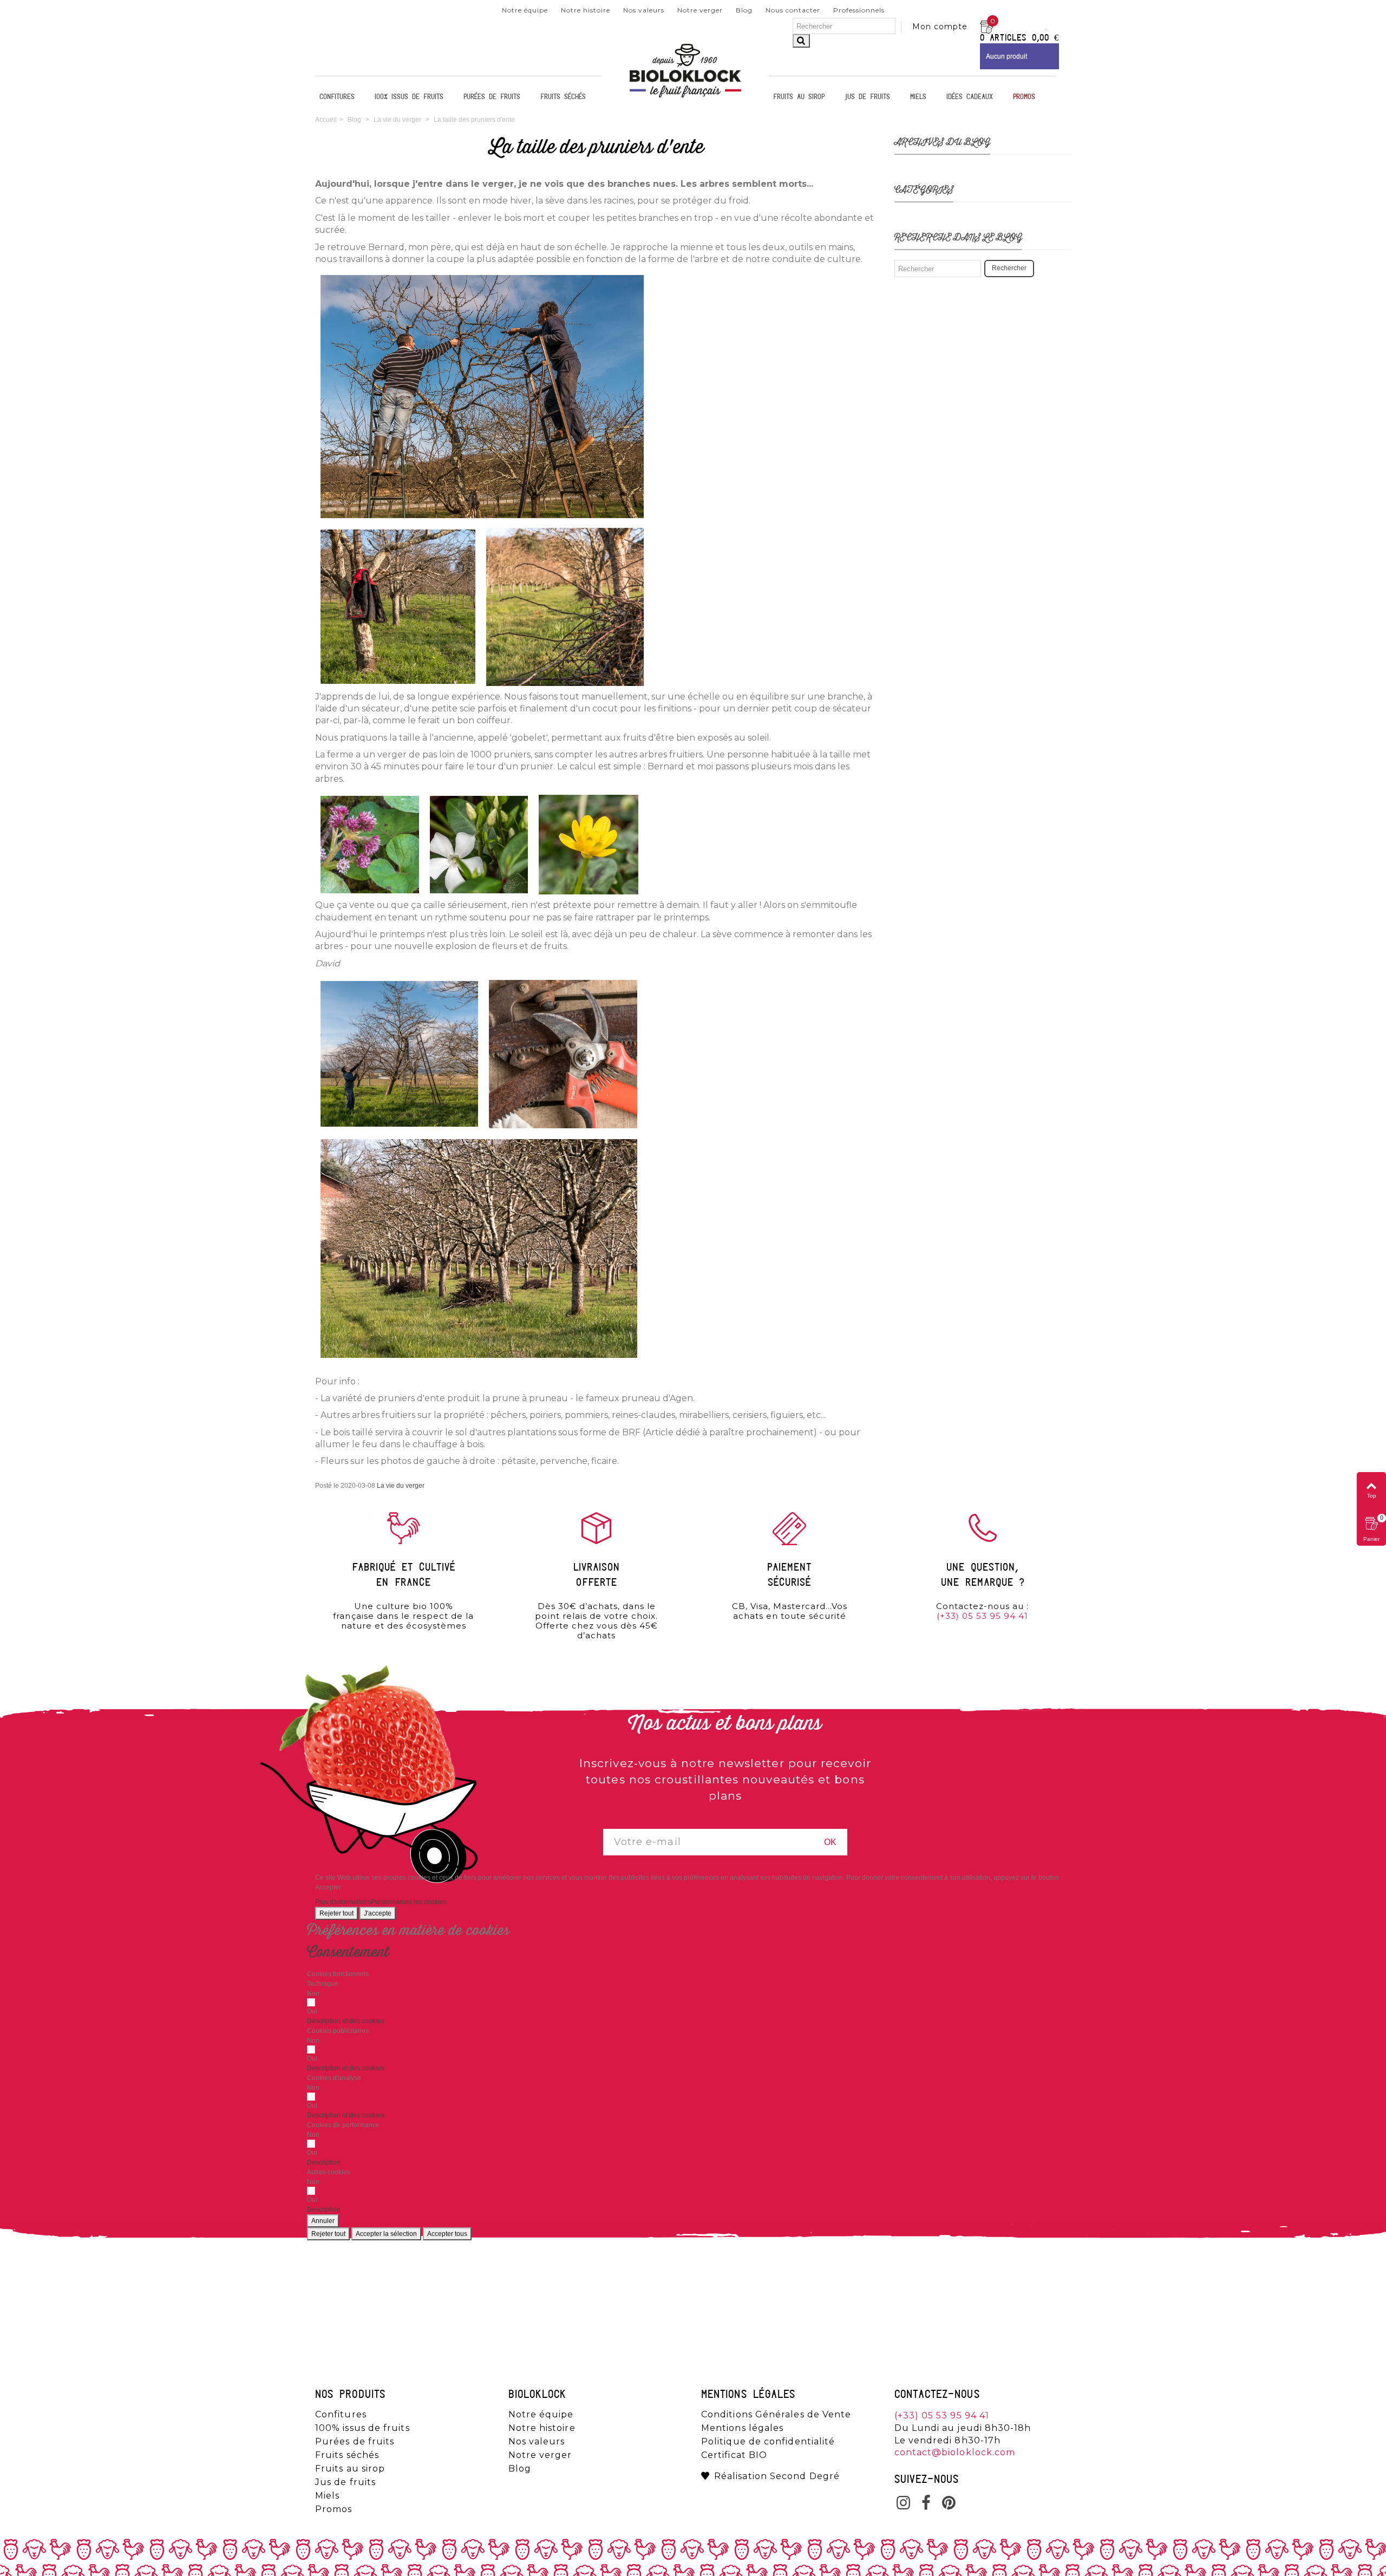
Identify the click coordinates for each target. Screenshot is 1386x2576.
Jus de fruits (867, 97)
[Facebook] (926, 2504)
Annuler (323, 2221)
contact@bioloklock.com (955, 2452)
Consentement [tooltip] (348, 1952)
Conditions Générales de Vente (776, 2415)
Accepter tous (447, 2234)
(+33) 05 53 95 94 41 (982, 1616)
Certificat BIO (734, 2455)
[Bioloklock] (685, 97)
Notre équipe (525, 10)
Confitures (337, 97)
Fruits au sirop (799, 97)
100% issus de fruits (409, 97)
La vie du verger (401, 1486)
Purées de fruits (492, 97)
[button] (346, 2021)
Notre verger (700, 10)
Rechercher (1009, 268)
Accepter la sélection (386, 2234)
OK (830, 1842)
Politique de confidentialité (768, 2442)
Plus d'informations (343, 1902)
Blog (744, 10)
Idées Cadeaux (970, 97)
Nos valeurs (644, 10)
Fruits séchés (563, 97)
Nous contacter (793, 10)
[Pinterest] (949, 2504)
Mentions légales (742, 2428)
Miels (918, 97)
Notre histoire (586, 10)
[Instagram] (904, 2504)
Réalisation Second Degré (777, 2476)
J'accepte (378, 1913)
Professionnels (859, 10)
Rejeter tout (336, 1913)
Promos (1024, 97)
